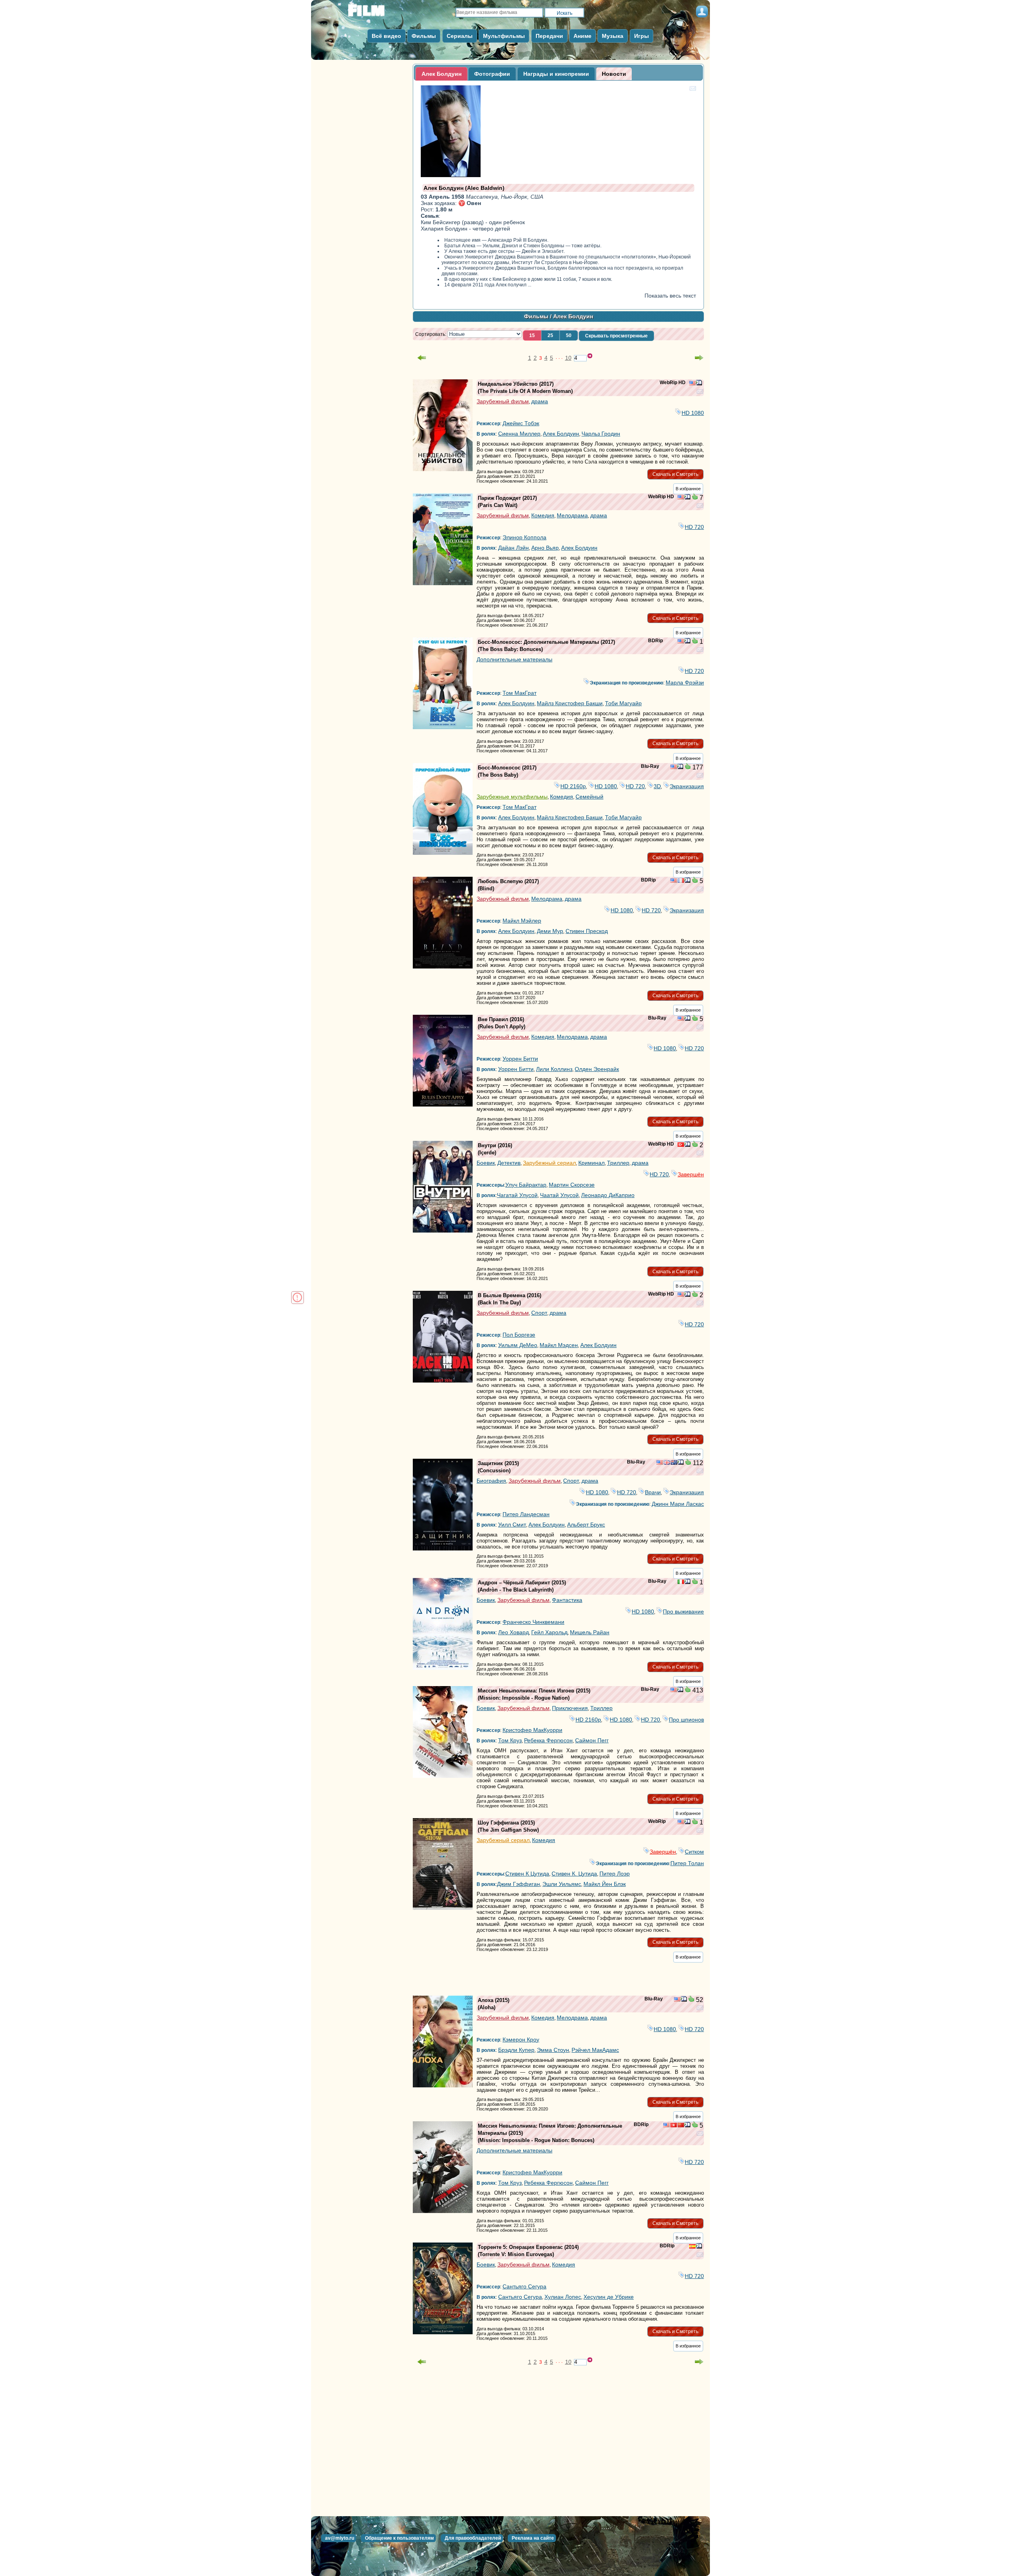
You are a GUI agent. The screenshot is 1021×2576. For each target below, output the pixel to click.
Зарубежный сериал (549, 1163)
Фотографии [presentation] (492, 74)
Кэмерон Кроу (521, 2039)
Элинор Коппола (524, 537)
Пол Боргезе (519, 1335)
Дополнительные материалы (514, 659)
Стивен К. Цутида (574, 1874)
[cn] (681, 2126)
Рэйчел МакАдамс (595, 2050)
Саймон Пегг (592, 1740)
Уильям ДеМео (518, 1345)
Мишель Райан (590, 1632)
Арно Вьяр (545, 548)
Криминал (591, 1163)
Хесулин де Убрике (609, 2297)
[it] (681, 1582)
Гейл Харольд (549, 1632)
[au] (674, 1463)
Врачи (653, 1492)
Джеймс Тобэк (521, 423)
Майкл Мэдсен (559, 1345)
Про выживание (683, 1611)
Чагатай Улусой (517, 1195)
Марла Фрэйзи (685, 682)
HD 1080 (693, 413)
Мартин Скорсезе (572, 1185)
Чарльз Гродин (601, 434)
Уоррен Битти (520, 1059)
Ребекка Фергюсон (548, 1740)
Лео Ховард (513, 1632)
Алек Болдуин (561, 434)
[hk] (674, 2126)
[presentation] (614, 74)
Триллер (618, 1163)
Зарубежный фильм (503, 401)
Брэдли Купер (516, 2050)
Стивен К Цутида (527, 1874)
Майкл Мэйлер (522, 921)
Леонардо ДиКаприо (608, 1195)
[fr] (681, 881)
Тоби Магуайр (623, 703)
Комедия (543, 515)
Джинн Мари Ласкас (678, 1504)
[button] (532, 335)
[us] (692, 384)
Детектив (509, 1163)
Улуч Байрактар (526, 1185)
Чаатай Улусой (559, 1195)
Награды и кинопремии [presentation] (556, 74)
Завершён (691, 1174)
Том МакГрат (519, 693)
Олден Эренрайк (597, 1069)
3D (657, 786)
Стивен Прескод (587, 931)
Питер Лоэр (615, 1874)
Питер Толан (687, 1863)
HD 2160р (573, 786)
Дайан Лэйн (513, 548)
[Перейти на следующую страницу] (699, 358)
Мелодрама (572, 515)
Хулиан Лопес (563, 2297)
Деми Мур (550, 931)
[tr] (681, 1145)
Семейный (589, 797)
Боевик (486, 1163)
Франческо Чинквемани (533, 1622)
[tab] (442, 74)
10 (568, 358)
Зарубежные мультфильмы (512, 797)
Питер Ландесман (526, 1514)
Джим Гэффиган (518, 1884)
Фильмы (536, 316)
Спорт (539, 1313)
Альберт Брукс (586, 1525)
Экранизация (687, 786)
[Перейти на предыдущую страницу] (422, 358)
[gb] (667, 1463)
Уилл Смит (512, 1525)
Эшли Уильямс (562, 1884)
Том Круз (510, 1740)
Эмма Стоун (553, 2050)
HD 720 (694, 527)
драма (540, 401)
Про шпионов (686, 1720)
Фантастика (567, 1600)
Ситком (694, 1852)
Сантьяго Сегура (524, 2286)
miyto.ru (375, 13)
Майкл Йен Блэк (605, 1884)
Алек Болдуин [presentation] (442, 74)
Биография (491, 1481)
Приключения (570, 1708)
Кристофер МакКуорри (532, 1730)
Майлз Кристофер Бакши (570, 703)
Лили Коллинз (554, 1069)
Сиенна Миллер (519, 434)
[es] (692, 2247)
